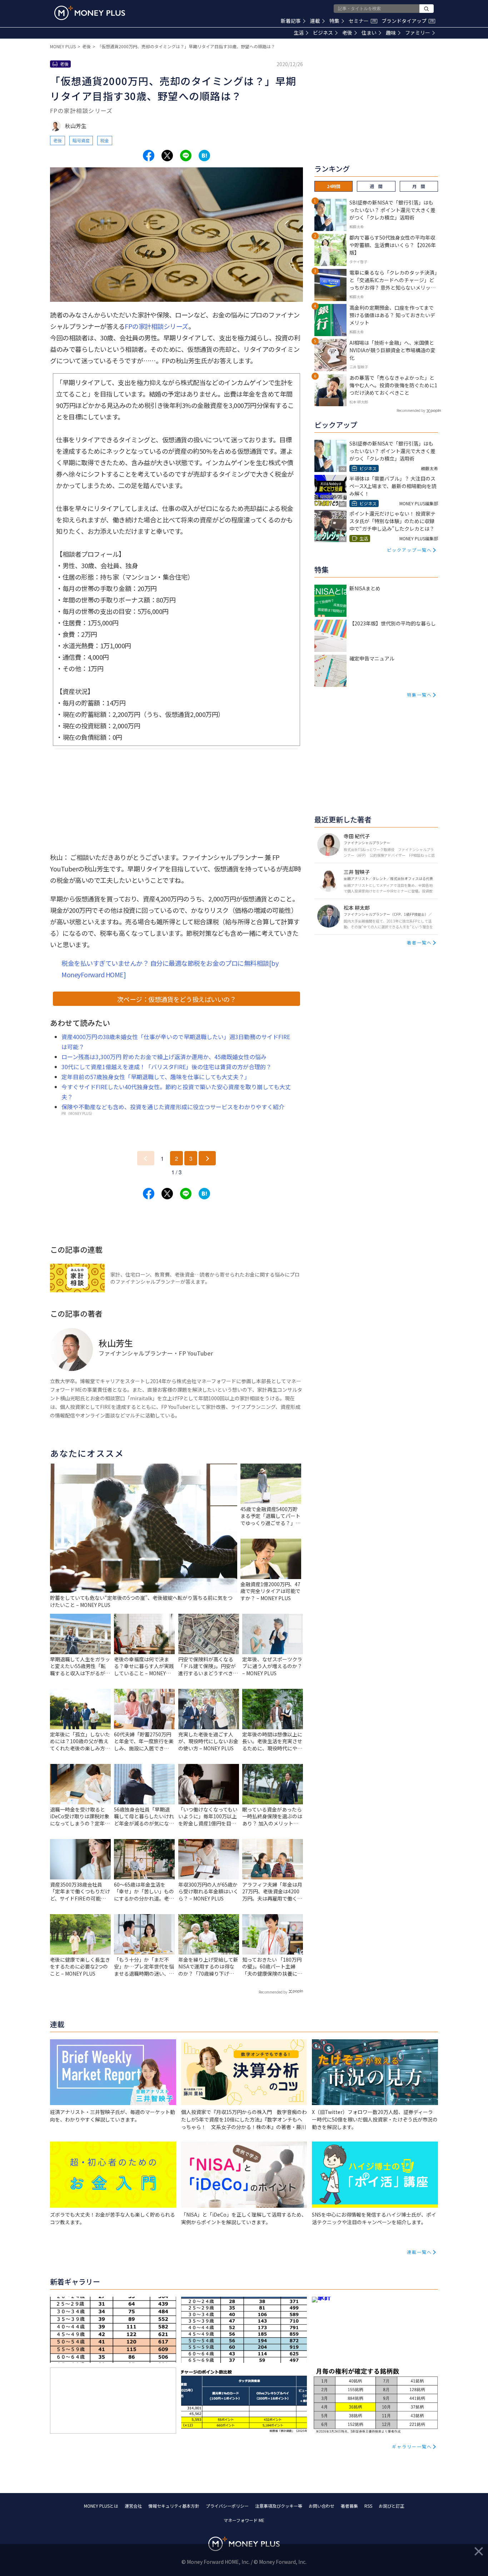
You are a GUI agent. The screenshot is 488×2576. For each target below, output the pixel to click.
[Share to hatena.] (204, 156)
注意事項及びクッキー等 (279, 2506)
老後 (347, 33)
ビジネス (323, 33)
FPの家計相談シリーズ (156, 326)
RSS (368, 2506)
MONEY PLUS (63, 46)
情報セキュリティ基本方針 (174, 2506)
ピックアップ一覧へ (409, 550)
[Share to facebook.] (149, 156)
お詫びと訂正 (392, 2506)
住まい (369, 33)
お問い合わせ (322, 2506)
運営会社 (133, 2506)
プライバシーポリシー (227, 2506)
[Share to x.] (167, 156)
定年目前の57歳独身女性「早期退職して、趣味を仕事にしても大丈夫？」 (156, 1077)
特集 (334, 21)
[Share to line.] (186, 156)
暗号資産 (81, 140)
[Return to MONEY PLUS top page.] (90, 13)
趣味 (391, 33)
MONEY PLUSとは (101, 2506)
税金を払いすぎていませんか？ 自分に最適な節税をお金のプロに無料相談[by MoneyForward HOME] (170, 969)
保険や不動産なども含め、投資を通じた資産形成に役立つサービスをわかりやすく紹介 (173, 1107)
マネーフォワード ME (244, 2520)
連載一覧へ (419, 2252)
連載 (315, 21)
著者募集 (349, 2506)
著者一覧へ (419, 942)
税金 (105, 140)
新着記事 (291, 21)
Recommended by (273, 1992)
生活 (299, 33)
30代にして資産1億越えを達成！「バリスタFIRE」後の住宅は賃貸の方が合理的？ (166, 1067)
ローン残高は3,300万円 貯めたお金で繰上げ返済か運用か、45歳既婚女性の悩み (164, 1057)
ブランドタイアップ (408, 21)
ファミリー (418, 33)
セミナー (362, 21)
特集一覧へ (419, 695)
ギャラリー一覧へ (412, 2446)
